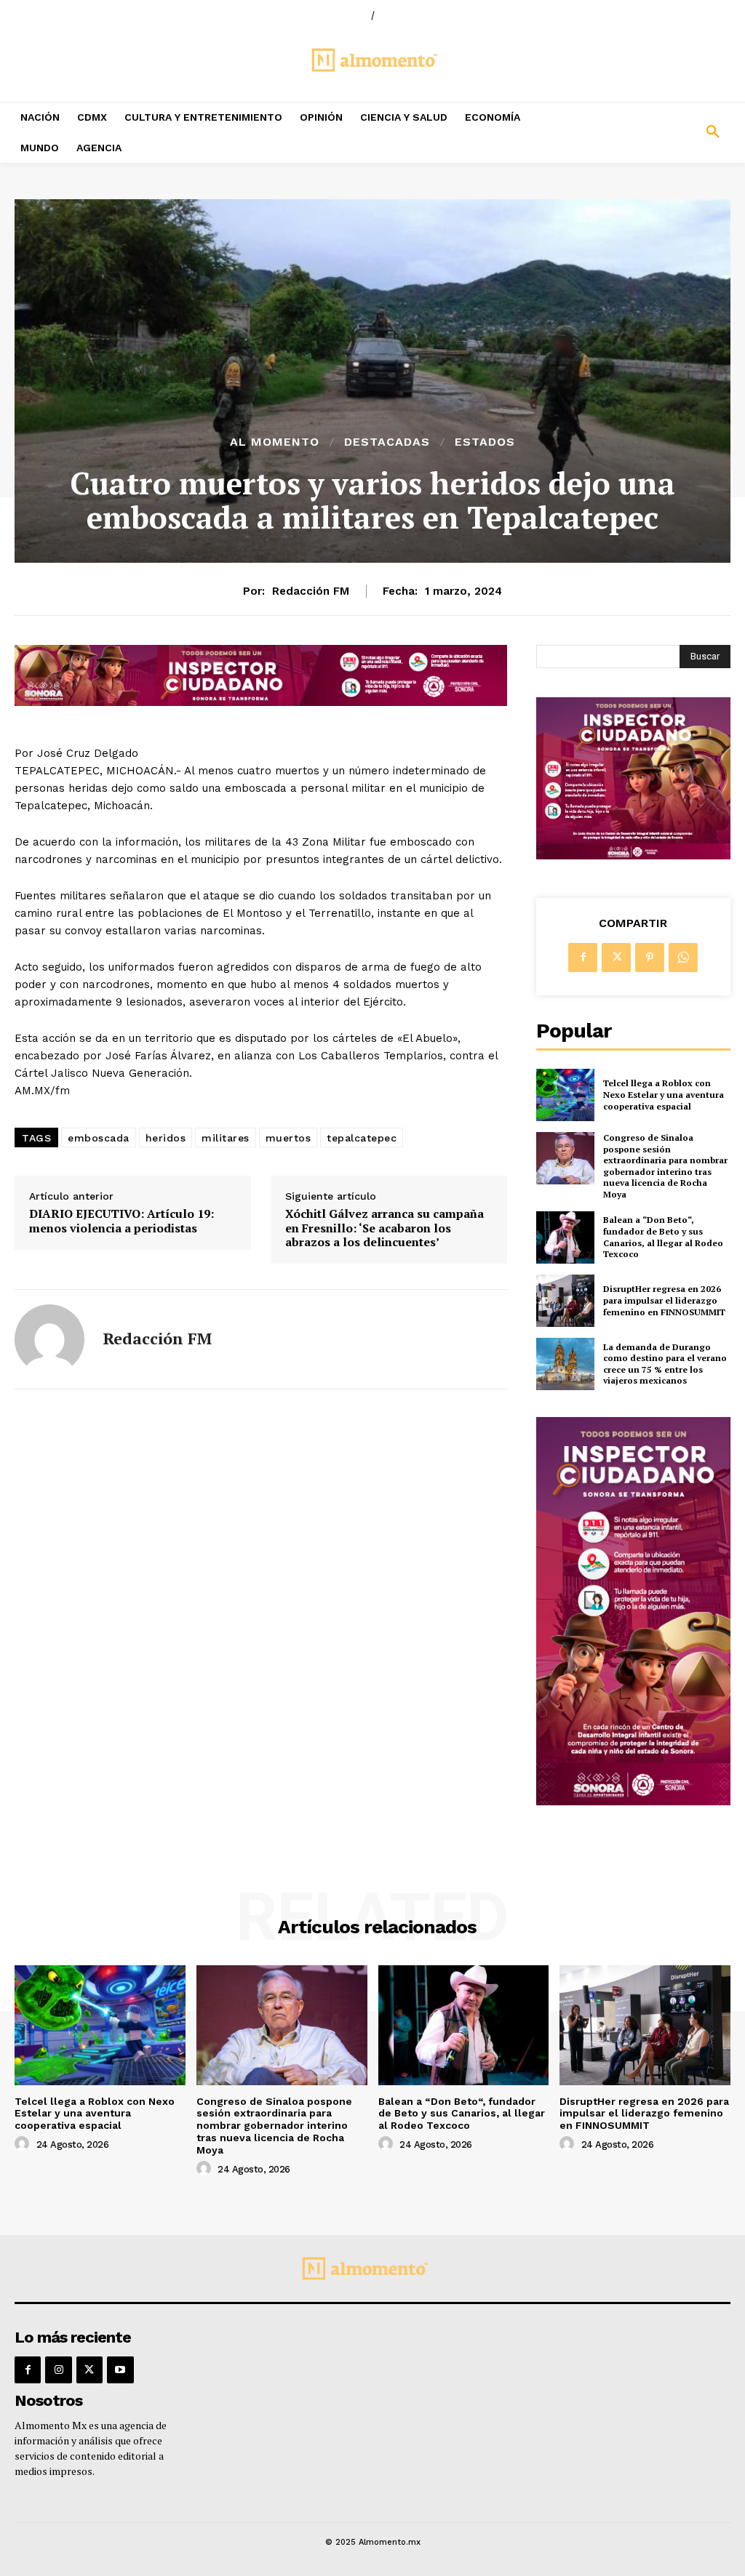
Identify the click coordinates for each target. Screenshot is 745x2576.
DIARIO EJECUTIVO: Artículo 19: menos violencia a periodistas (121, 1221)
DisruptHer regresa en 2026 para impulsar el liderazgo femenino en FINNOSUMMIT (664, 1300)
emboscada (99, 1138)
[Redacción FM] (49, 1339)
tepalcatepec (362, 1138)
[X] (616, 958)
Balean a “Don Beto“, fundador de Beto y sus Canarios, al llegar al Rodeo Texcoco (663, 1237)
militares (226, 1138)
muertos (288, 1138)
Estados (485, 442)
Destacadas (387, 442)
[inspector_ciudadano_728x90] (261, 702)
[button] (652, 132)
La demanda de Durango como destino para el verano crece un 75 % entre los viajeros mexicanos (665, 1364)
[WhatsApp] (683, 958)
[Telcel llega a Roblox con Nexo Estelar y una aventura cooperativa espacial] (565, 1095)
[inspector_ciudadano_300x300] (633, 855)
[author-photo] (24, 2144)
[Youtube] (120, 2370)
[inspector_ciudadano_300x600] (633, 1801)
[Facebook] (583, 958)
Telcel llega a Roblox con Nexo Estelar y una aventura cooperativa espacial (664, 1094)
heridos (166, 1138)
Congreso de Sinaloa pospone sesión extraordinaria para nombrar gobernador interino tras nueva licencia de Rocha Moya (665, 1166)
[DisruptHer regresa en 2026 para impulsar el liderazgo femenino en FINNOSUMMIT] (565, 1301)
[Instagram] (58, 2370)
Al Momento (275, 442)
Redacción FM (311, 591)
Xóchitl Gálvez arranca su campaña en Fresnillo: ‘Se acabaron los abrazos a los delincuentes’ (385, 1228)
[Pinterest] (650, 958)
